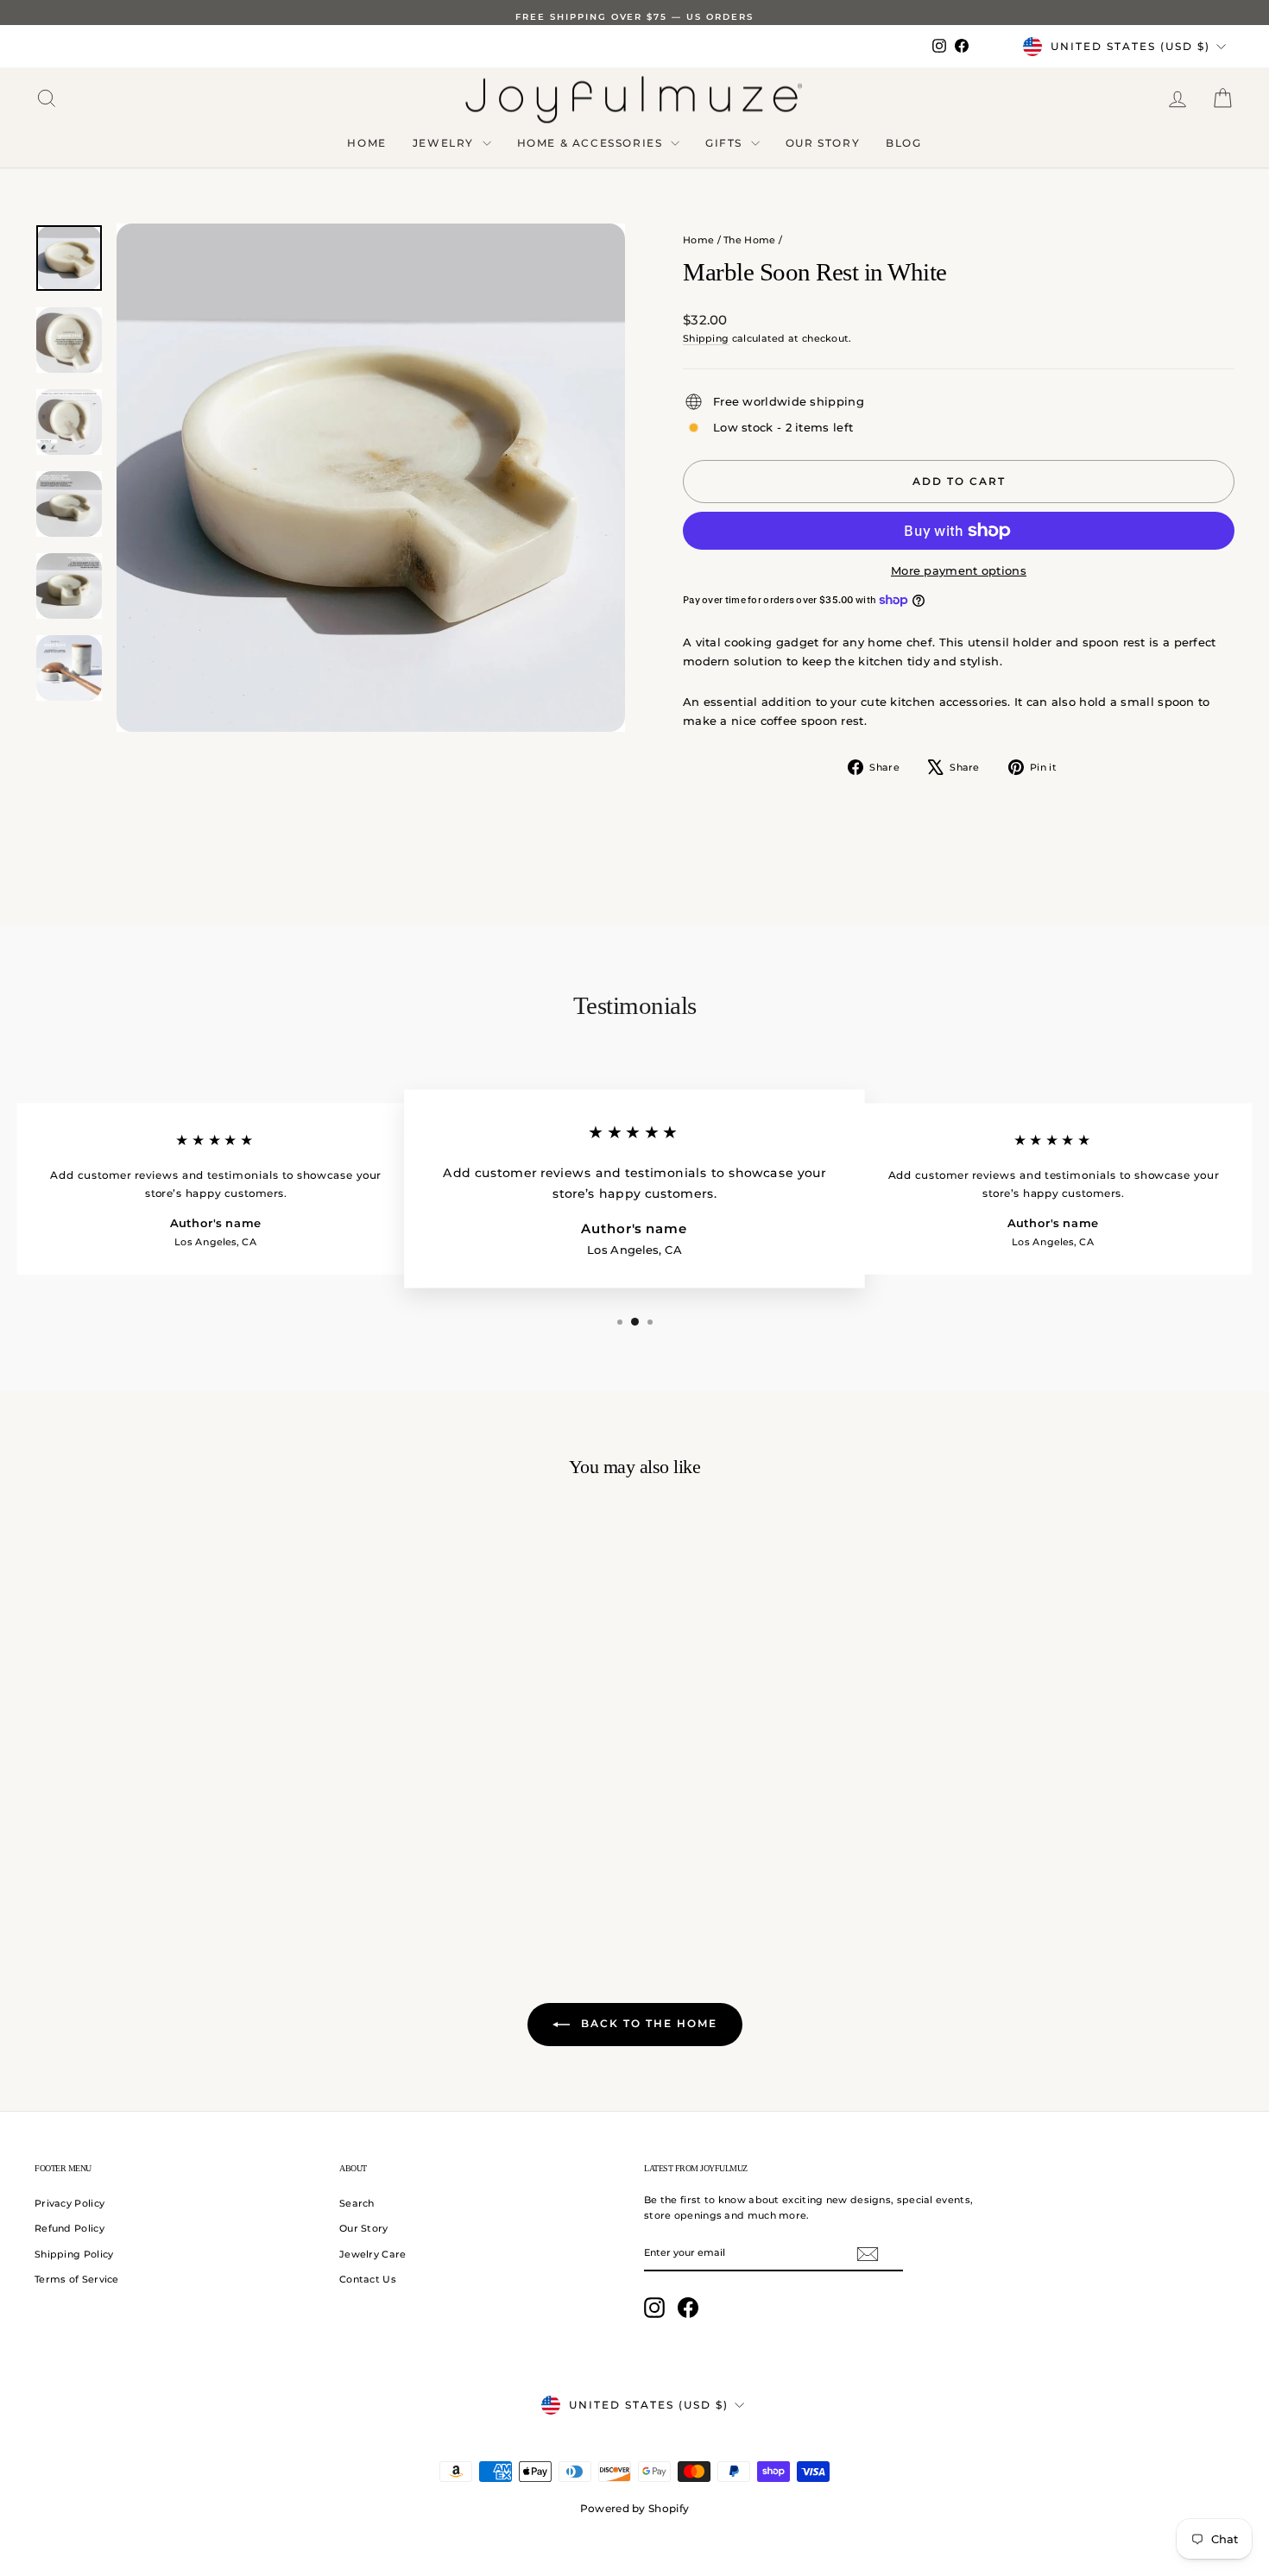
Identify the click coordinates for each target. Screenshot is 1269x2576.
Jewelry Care (373, 2254)
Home (366, 143)
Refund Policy (69, 2228)
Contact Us (368, 2279)
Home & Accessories (592, 143)
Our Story (823, 143)
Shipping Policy (74, 2254)
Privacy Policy (69, 2203)
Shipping (706, 338)
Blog (903, 143)
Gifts (726, 143)
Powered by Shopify (634, 2508)
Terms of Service (77, 2279)
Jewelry (445, 143)
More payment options (959, 570)
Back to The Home (647, 2023)
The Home (749, 240)
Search (357, 2203)
